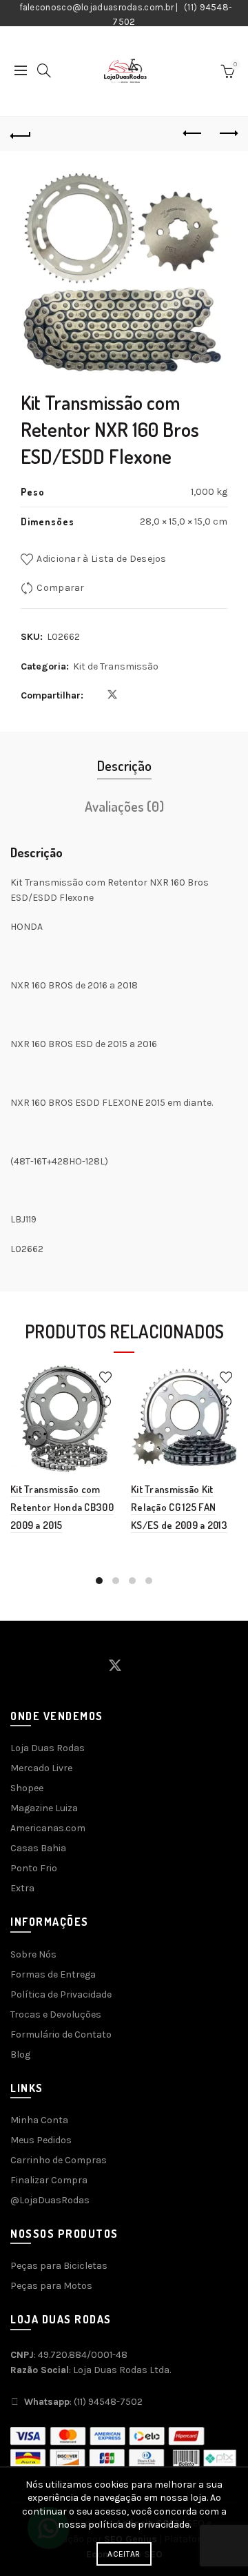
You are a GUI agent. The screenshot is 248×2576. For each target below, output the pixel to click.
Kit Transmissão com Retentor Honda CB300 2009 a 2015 (62, 1507)
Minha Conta (39, 2120)
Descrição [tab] (124, 765)
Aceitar (124, 2554)
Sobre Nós (33, 1954)
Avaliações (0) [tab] (124, 806)
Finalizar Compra (49, 2180)
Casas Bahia (38, 1848)
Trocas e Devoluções (56, 2014)
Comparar (60, 588)
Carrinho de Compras (59, 2160)
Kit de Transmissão (116, 666)
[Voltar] (21, 134)
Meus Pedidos (41, 2140)
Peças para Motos (51, 2286)
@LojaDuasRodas (50, 2200)
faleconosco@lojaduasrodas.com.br (97, 7)
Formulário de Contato (61, 2035)
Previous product (193, 134)
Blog (20, 2055)
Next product (227, 134)
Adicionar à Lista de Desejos (101, 559)
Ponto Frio (34, 1868)
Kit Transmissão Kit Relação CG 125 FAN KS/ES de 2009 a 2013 (179, 1507)
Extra (22, 1888)
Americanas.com (48, 1828)
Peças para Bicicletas (59, 2266)
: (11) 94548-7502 (83, 2402)
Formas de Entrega (53, 1974)
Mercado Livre (41, 1768)
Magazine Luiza (44, 1808)
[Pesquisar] (44, 70)
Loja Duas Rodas (48, 1748)
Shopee (27, 1788)
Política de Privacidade (61, 1994)
